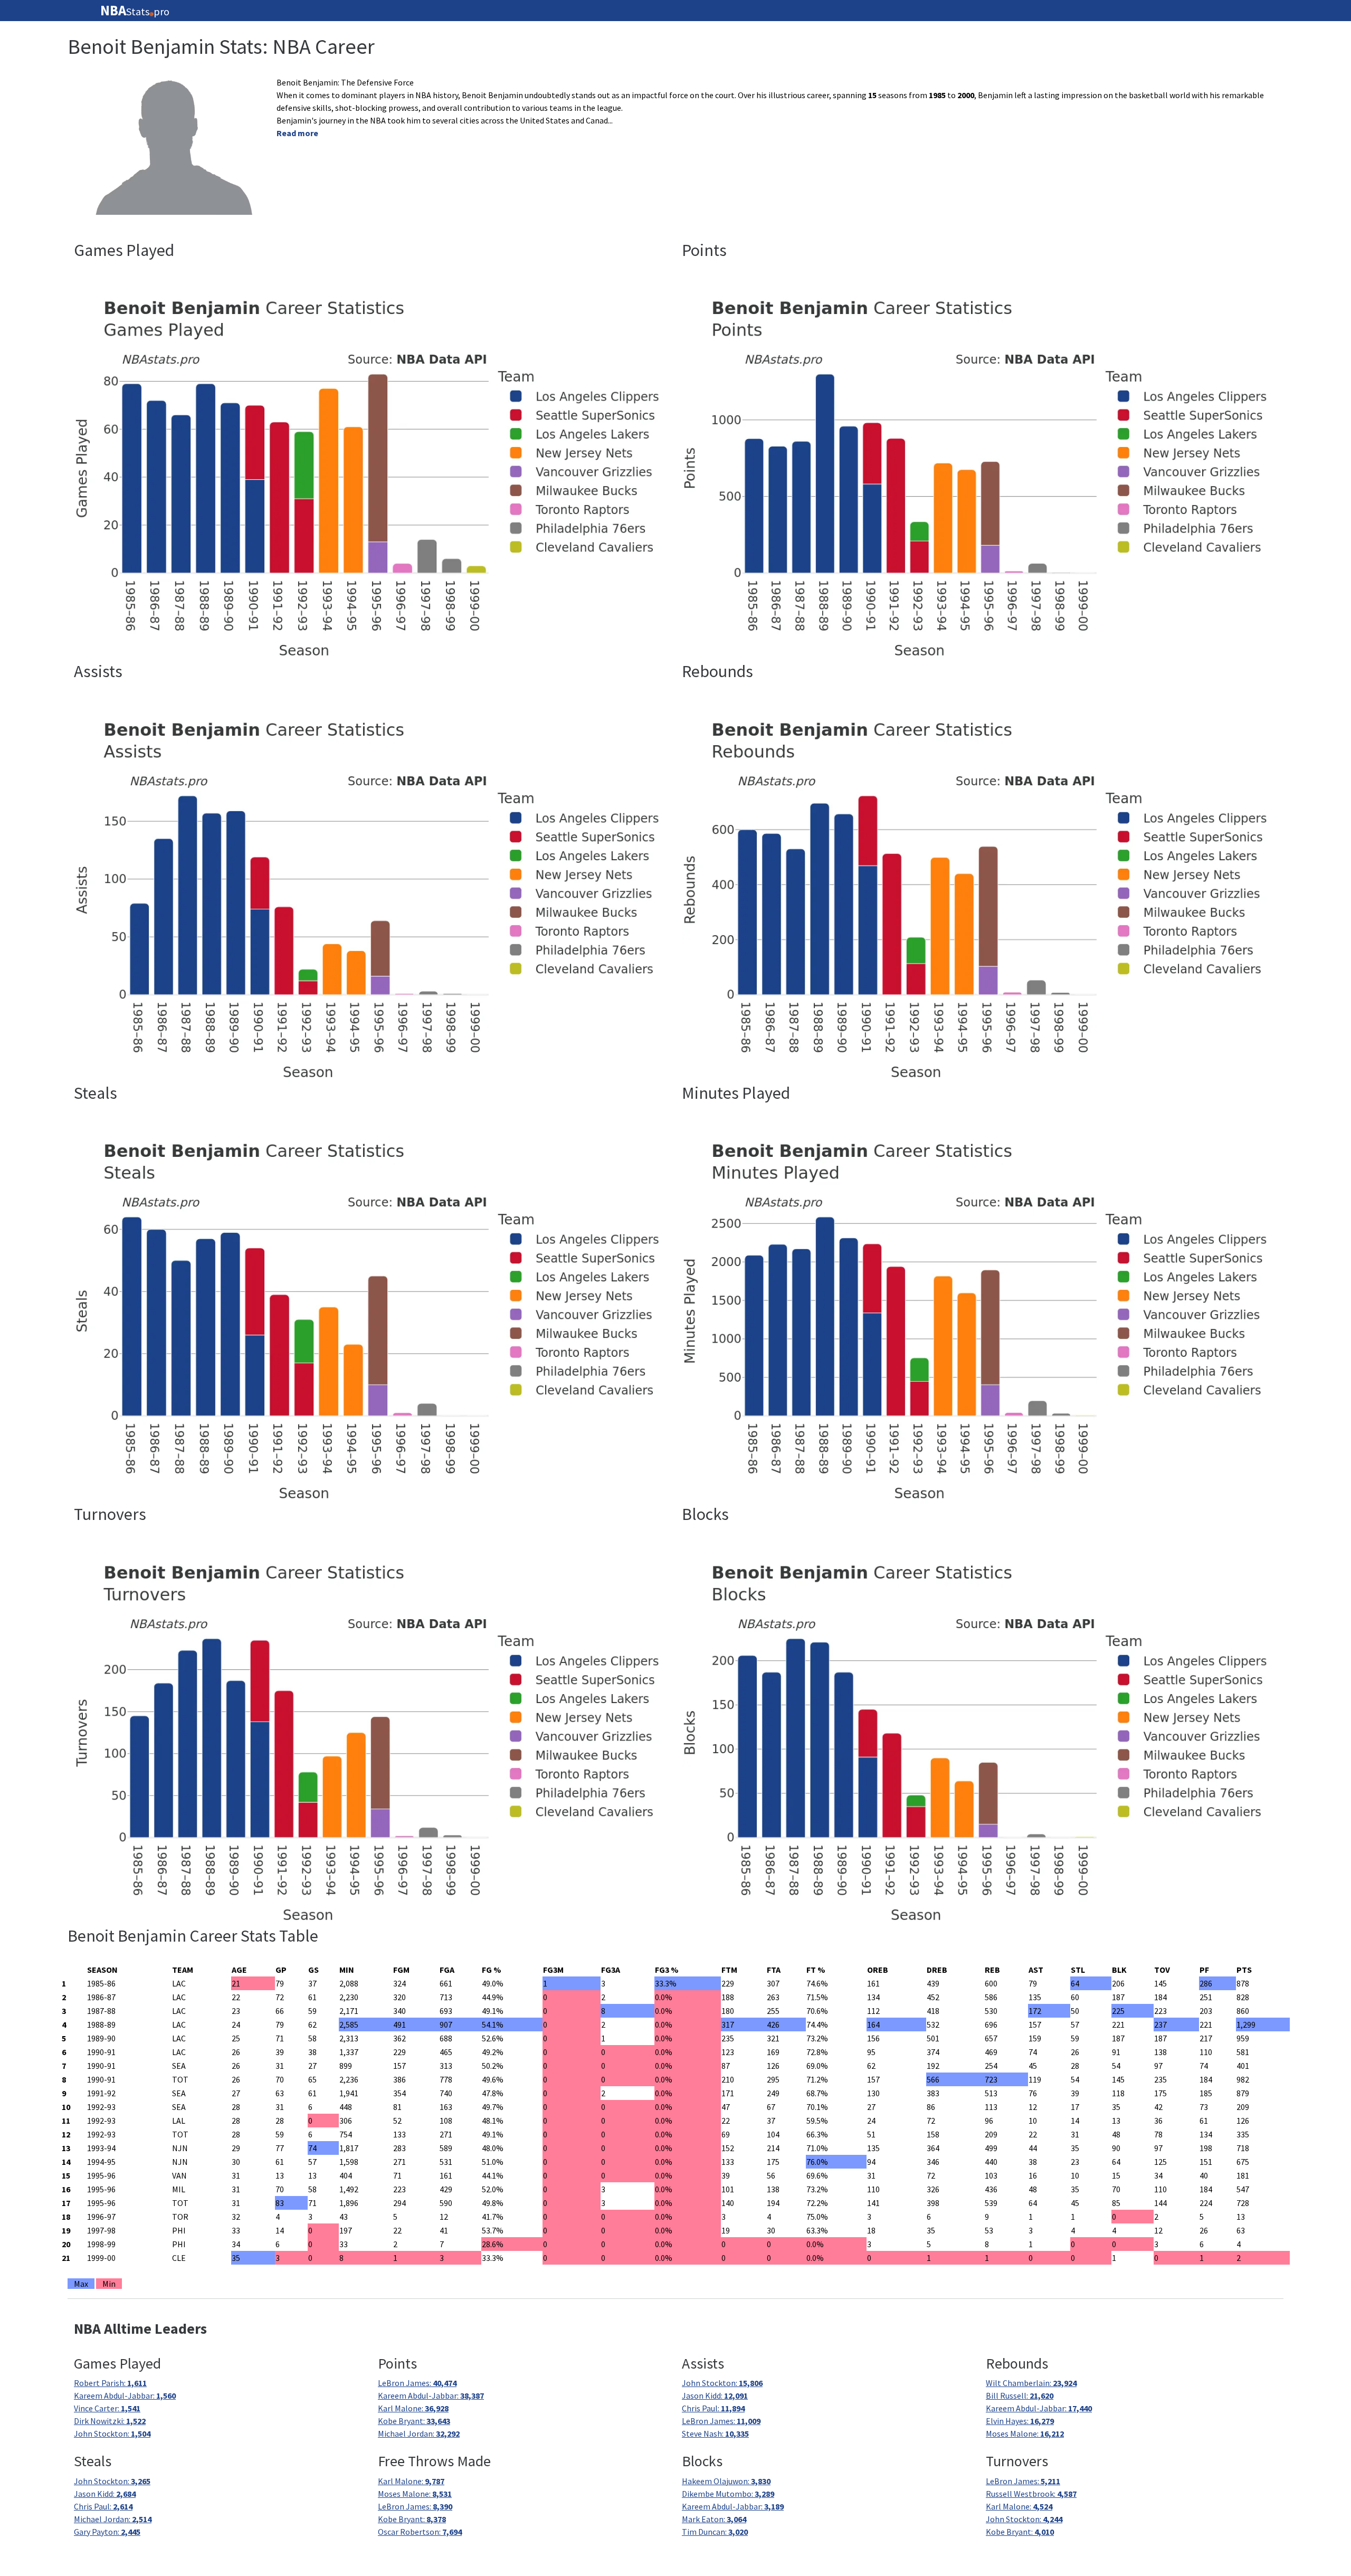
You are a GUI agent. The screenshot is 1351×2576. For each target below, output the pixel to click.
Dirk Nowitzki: (110, 2421)
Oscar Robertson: (420, 2532)
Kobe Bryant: (414, 2421)
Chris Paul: (713, 2408)
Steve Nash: (715, 2434)
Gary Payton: (107, 2532)
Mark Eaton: (714, 2519)
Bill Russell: (1020, 2396)
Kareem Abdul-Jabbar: (125, 2396)
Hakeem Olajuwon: (726, 2481)
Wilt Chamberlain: (1031, 2383)
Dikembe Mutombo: (728, 2494)
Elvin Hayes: (1020, 2421)
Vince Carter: (107, 2408)
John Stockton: (112, 2434)
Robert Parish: (110, 2383)
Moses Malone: (1025, 2434)
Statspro (135, 11)
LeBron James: (417, 2383)
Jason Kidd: (715, 2396)
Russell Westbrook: (1031, 2494)
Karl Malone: (413, 2408)
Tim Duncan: (715, 2532)
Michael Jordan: (419, 2434)
